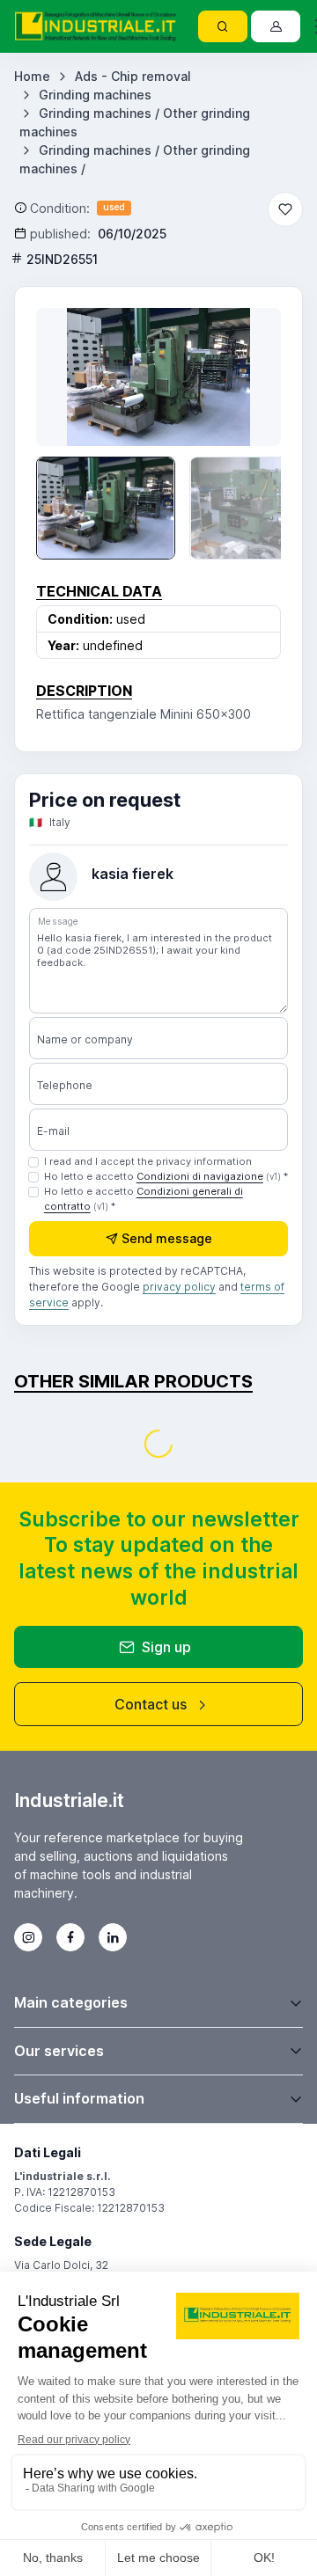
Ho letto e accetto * (166, 1176)
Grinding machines (95, 95)
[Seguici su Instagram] (28, 1937)
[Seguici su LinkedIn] (113, 1937)
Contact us (151, 1704)
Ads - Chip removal (133, 76)
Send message (167, 1238)
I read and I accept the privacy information (148, 1161)
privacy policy (179, 1287)
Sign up (166, 1647)
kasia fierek (133, 874)
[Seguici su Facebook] (70, 1937)
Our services (59, 2051)
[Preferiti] (285, 209)
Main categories (71, 2002)
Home (32, 76)
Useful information (79, 2098)
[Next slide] (249, 377)
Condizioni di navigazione (200, 1176)
